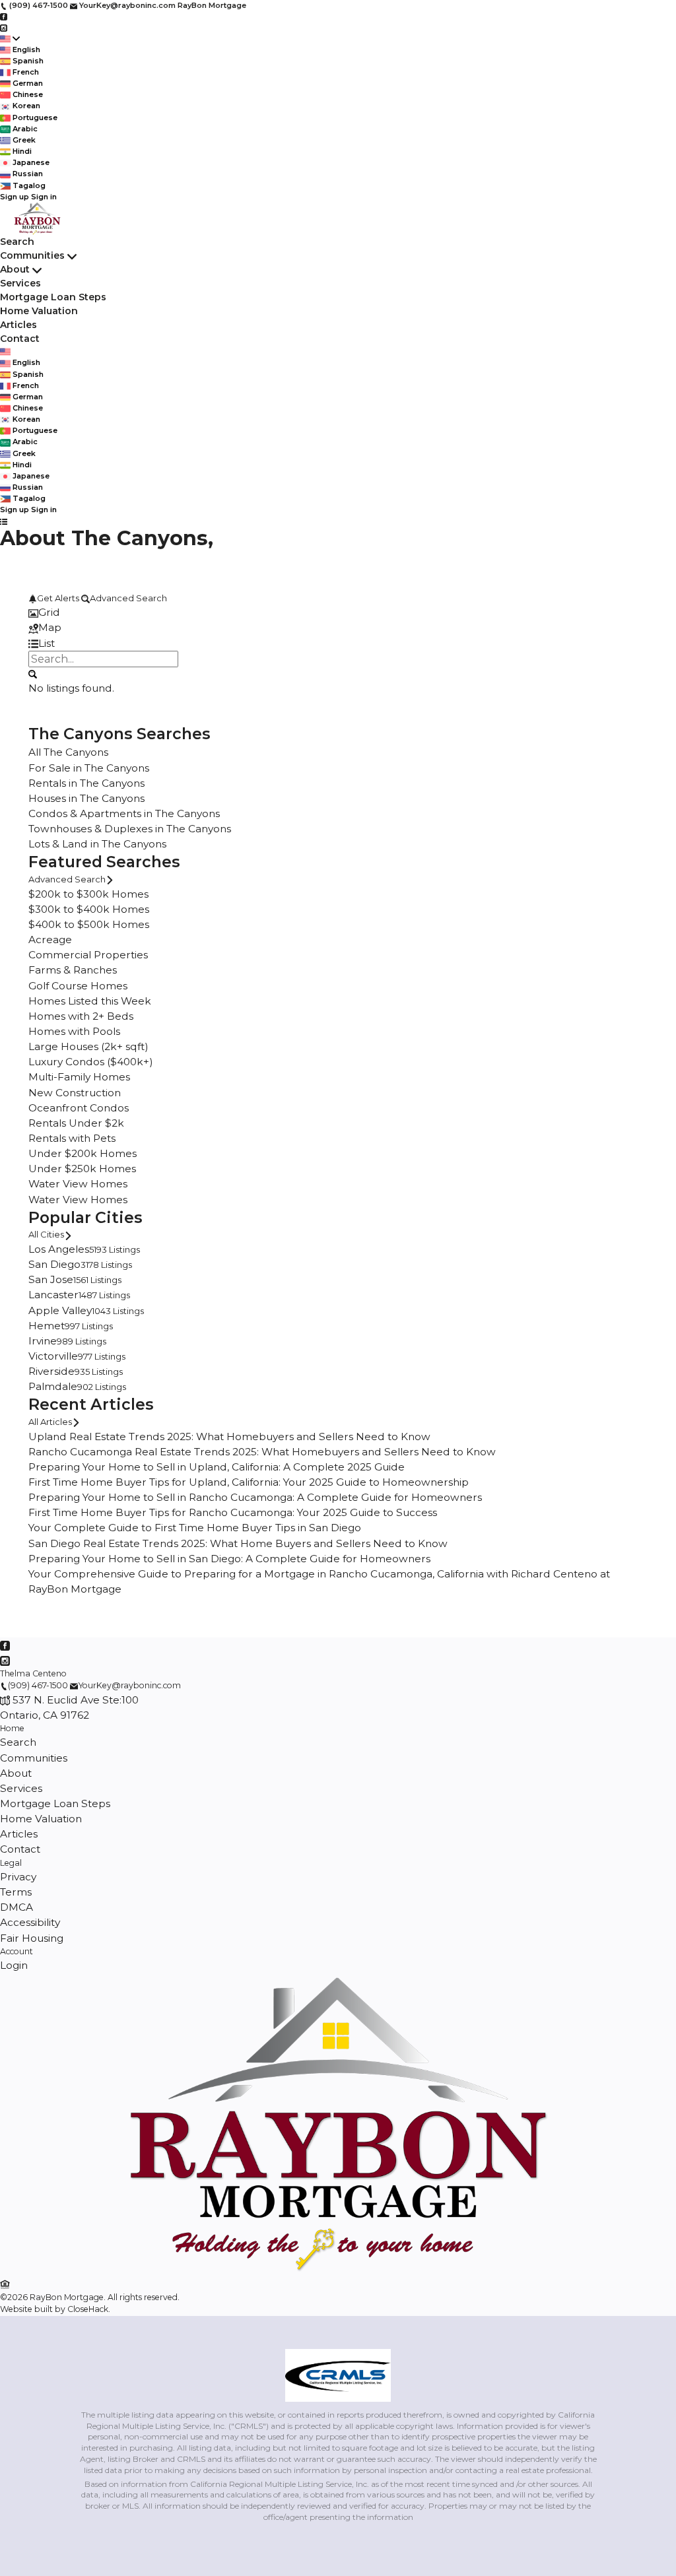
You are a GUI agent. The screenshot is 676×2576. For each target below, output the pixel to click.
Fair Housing (32, 1938)
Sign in (44, 197)
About (15, 269)
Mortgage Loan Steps (53, 297)
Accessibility (30, 1922)
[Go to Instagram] (4, 27)
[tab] (338, 612)
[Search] (33, 673)
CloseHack (88, 2309)
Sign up (15, 197)
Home (12, 1728)
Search (17, 242)
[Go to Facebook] (4, 17)
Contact (20, 339)
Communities (32, 255)
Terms (16, 1892)
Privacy (18, 1877)
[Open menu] (4, 521)
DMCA (17, 1907)
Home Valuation (39, 311)
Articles (18, 325)
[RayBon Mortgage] (338, 2269)
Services (20, 283)
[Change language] (10, 39)
